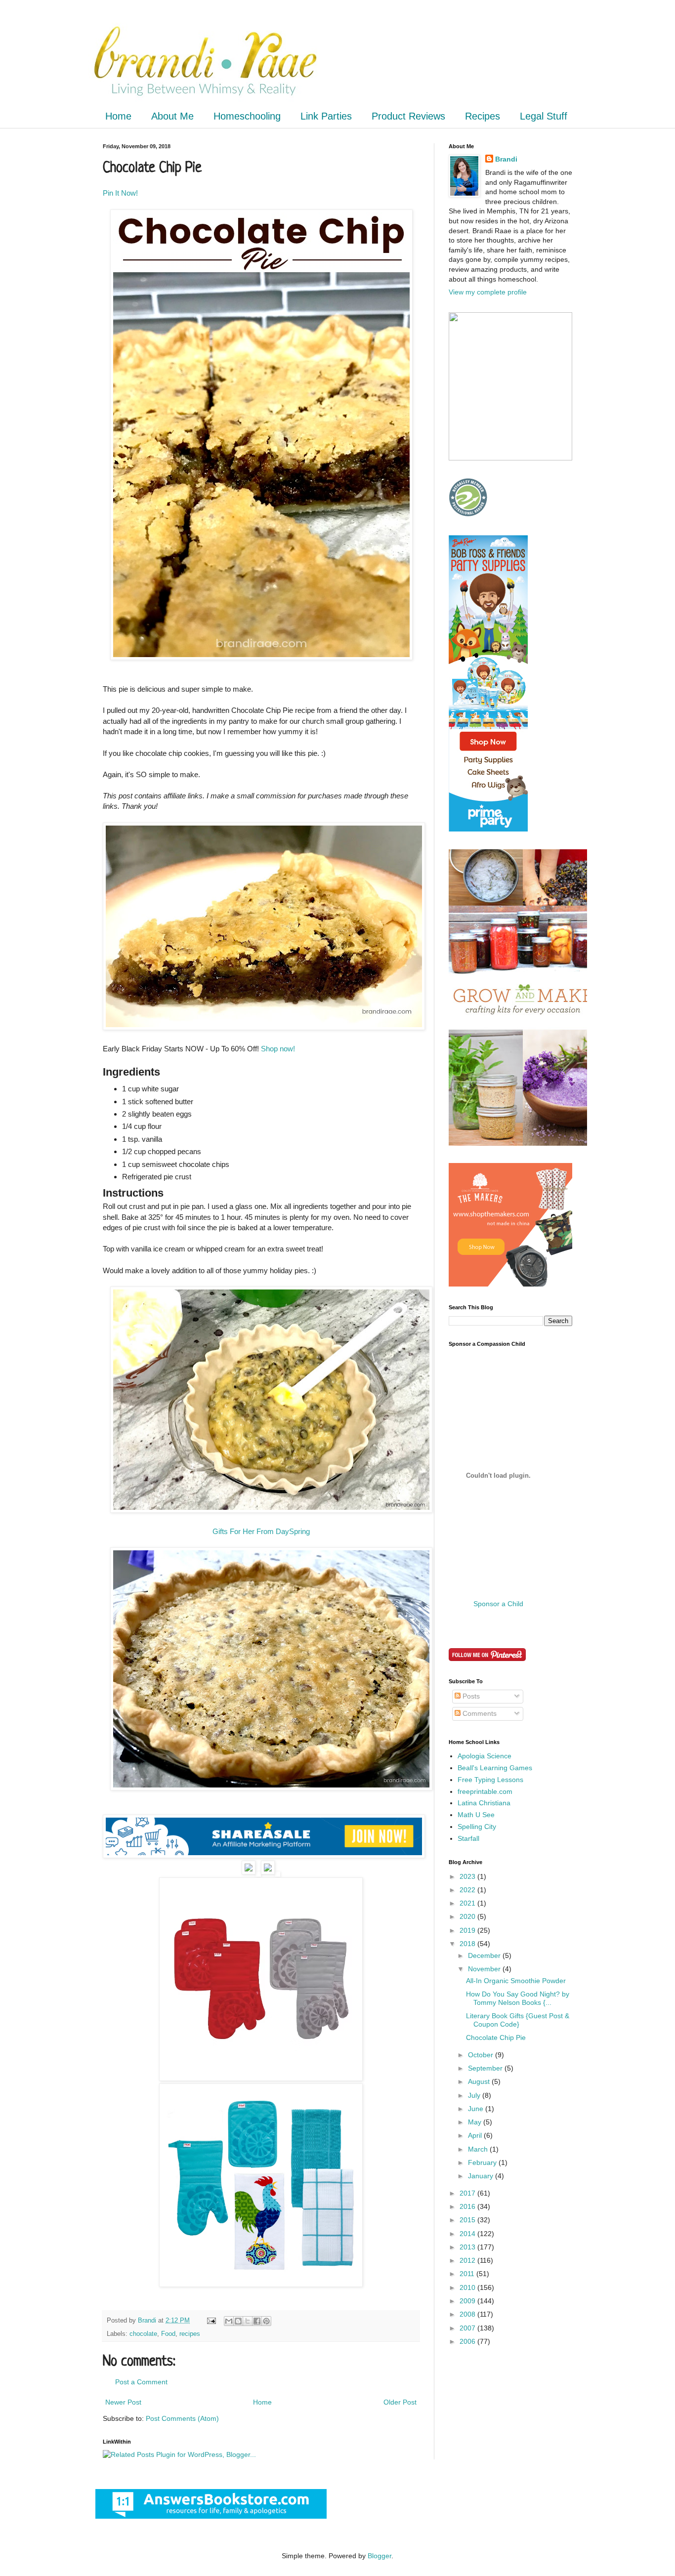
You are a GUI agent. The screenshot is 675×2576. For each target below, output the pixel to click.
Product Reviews (408, 116)
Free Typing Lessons (490, 1780)
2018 (468, 1944)
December (485, 1955)
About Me (172, 116)
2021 (468, 1903)
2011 (468, 2274)
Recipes (483, 116)
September (486, 2068)
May (476, 2122)
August (480, 2081)
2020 (468, 1916)
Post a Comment (141, 2382)
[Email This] (229, 2321)
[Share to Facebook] (257, 2321)
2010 (468, 2287)
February (483, 2162)
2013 (468, 2247)
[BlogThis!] (238, 2321)
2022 (468, 1890)
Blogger (380, 2556)
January (482, 2176)
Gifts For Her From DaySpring (261, 1531)
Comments (479, 1713)
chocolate (143, 2334)
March (479, 2149)
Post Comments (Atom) (182, 2418)
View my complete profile (488, 292)
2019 (468, 1930)
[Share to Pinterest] (266, 2321)
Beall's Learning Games (495, 1768)
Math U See (476, 1815)
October (482, 2055)
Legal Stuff (544, 116)
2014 (468, 2234)
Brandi (506, 159)
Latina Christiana (484, 1803)
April (476, 2135)
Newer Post (123, 2402)
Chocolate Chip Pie (496, 2037)
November (485, 1969)
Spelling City (477, 1827)
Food (168, 2334)
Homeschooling (247, 116)
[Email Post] (211, 2321)
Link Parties (326, 116)
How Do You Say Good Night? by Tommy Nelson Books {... (518, 1998)
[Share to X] (248, 2321)
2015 (468, 2220)
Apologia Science (485, 1756)
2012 (468, 2260)
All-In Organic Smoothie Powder (516, 1981)
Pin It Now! (120, 193)
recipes (190, 2334)
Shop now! (278, 1049)
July (475, 2095)
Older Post (400, 2402)
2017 (468, 2193)
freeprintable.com (485, 1791)
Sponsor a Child (498, 1604)
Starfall (468, 1838)
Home (118, 116)
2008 (468, 2314)
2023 (468, 1876)
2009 (468, 2301)
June (477, 2109)
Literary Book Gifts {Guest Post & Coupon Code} (518, 2020)
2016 (468, 2206)
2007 (468, 2328)
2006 (468, 2341)
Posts (470, 1696)
